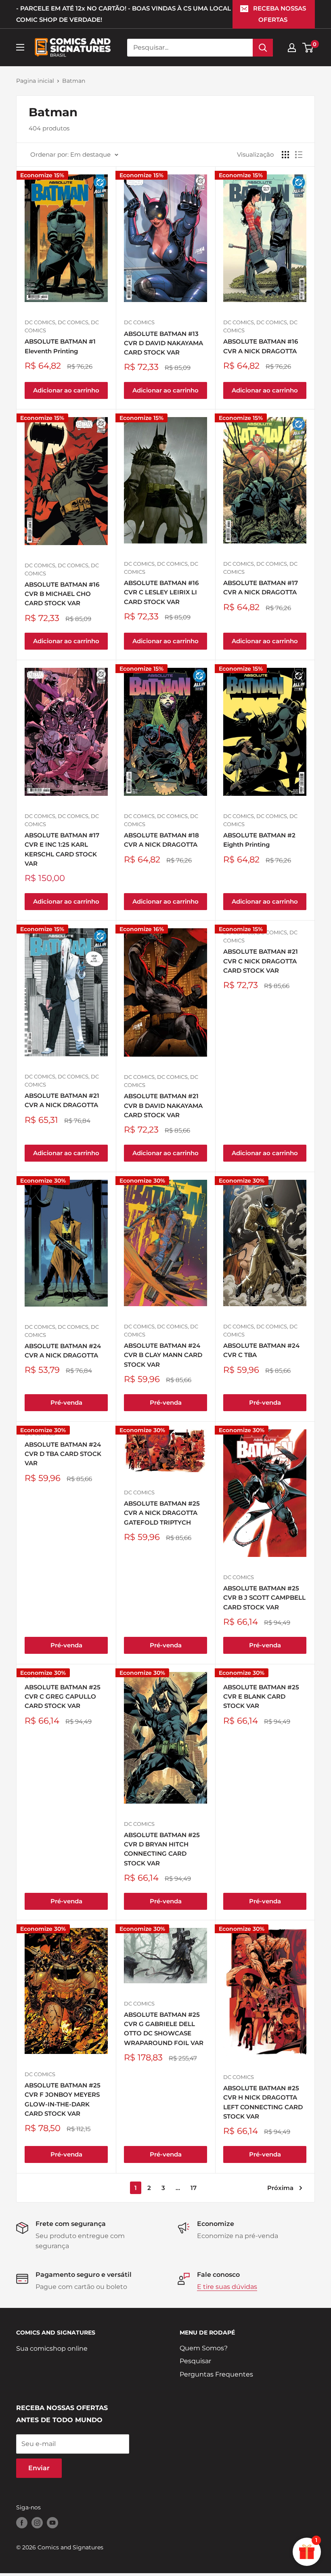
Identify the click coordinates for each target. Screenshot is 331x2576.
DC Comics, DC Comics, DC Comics (62, 326)
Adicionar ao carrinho (66, 390)
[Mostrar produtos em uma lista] (299, 155)
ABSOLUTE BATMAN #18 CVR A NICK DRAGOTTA (161, 840)
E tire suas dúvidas (227, 2287)
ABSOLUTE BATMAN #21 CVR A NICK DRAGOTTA (62, 1100)
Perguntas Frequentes (216, 2374)
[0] (308, 48)
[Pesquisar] (263, 48)
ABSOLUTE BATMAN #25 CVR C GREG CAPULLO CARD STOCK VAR (63, 1697)
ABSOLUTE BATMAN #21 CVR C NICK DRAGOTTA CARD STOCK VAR (261, 961)
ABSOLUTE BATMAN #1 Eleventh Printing (60, 346)
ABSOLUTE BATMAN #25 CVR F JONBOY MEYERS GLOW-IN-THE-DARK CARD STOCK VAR (63, 2099)
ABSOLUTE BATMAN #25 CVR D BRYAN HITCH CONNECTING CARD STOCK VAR (162, 1849)
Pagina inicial (35, 81)
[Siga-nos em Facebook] (22, 2523)
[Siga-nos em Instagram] (37, 2523)
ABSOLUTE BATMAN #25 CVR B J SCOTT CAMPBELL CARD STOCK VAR (264, 1598)
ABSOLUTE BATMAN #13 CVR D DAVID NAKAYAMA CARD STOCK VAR (163, 343)
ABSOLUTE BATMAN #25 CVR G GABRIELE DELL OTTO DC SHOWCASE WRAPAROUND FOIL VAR (164, 2029)
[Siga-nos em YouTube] (52, 2523)
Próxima (280, 2188)
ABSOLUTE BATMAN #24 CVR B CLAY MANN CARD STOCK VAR (163, 1355)
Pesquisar (195, 2361)
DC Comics (139, 322)
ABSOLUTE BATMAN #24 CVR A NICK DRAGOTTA (63, 1351)
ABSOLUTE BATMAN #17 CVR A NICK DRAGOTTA (261, 587)
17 (194, 2188)
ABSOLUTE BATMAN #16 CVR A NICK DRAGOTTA (261, 346)
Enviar (39, 2468)
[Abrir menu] (20, 47)
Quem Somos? (204, 2348)
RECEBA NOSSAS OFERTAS (280, 14)
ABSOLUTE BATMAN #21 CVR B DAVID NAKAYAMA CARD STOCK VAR (163, 1105)
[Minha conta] (292, 48)
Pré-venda (66, 1402)
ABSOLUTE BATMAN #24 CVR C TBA (261, 1350)
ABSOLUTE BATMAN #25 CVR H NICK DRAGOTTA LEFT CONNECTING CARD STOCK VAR (263, 2102)
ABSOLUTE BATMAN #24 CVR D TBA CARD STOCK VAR (63, 1454)
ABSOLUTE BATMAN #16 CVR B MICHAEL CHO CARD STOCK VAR (62, 594)
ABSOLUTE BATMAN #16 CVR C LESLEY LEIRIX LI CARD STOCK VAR (161, 592)
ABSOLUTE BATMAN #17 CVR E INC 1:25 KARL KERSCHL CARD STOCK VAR (62, 849)
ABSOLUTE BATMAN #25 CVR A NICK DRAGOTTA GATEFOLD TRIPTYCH (162, 1513)
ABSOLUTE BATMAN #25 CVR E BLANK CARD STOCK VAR (261, 1697)
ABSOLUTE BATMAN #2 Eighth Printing (259, 840)
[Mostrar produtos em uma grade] (285, 155)
